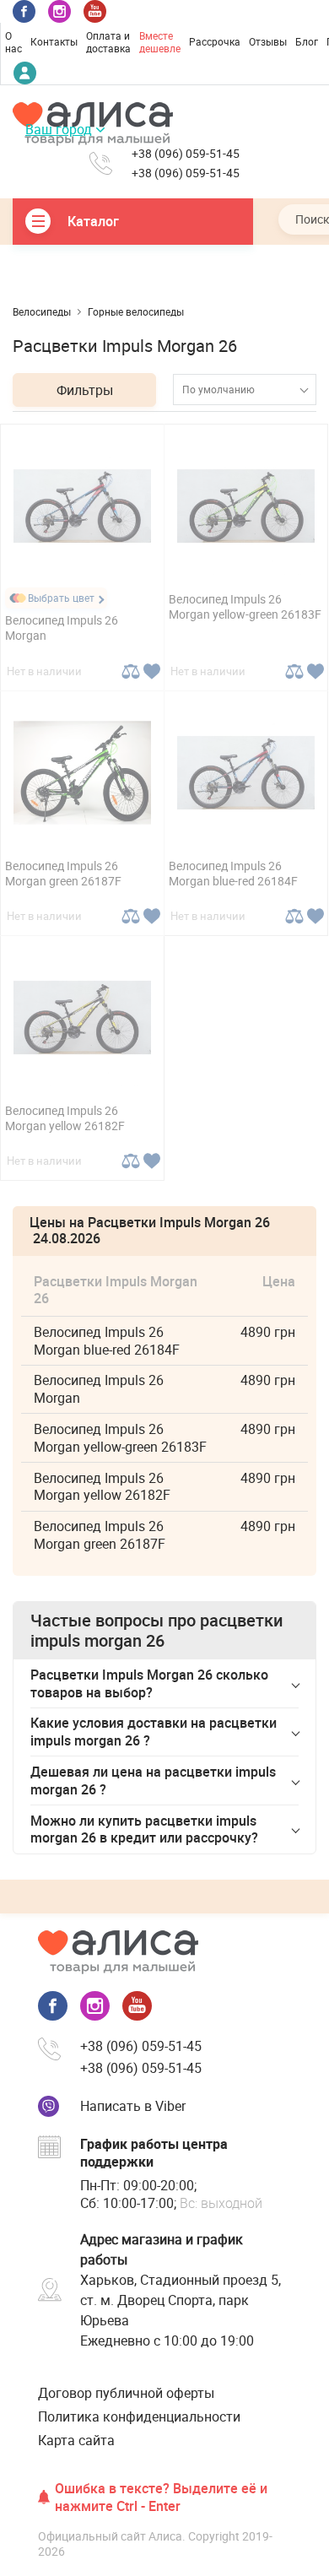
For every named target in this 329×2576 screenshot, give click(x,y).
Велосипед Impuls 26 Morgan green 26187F (63, 873)
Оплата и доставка (108, 42)
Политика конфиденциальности (139, 2416)
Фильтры (85, 390)
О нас (13, 42)
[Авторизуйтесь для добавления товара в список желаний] (151, 671)
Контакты (54, 41)
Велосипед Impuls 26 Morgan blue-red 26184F (233, 873)
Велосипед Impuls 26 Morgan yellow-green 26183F (245, 606)
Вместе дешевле (160, 42)
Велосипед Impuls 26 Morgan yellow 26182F (65, 1118)
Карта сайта (76, 2440)
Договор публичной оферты (126, 2393)
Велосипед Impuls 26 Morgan (62, 628)
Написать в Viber (133, 2106)
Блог (307, 41)
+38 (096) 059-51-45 (186, 154)
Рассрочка (215, 41)
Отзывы (268, 41)
